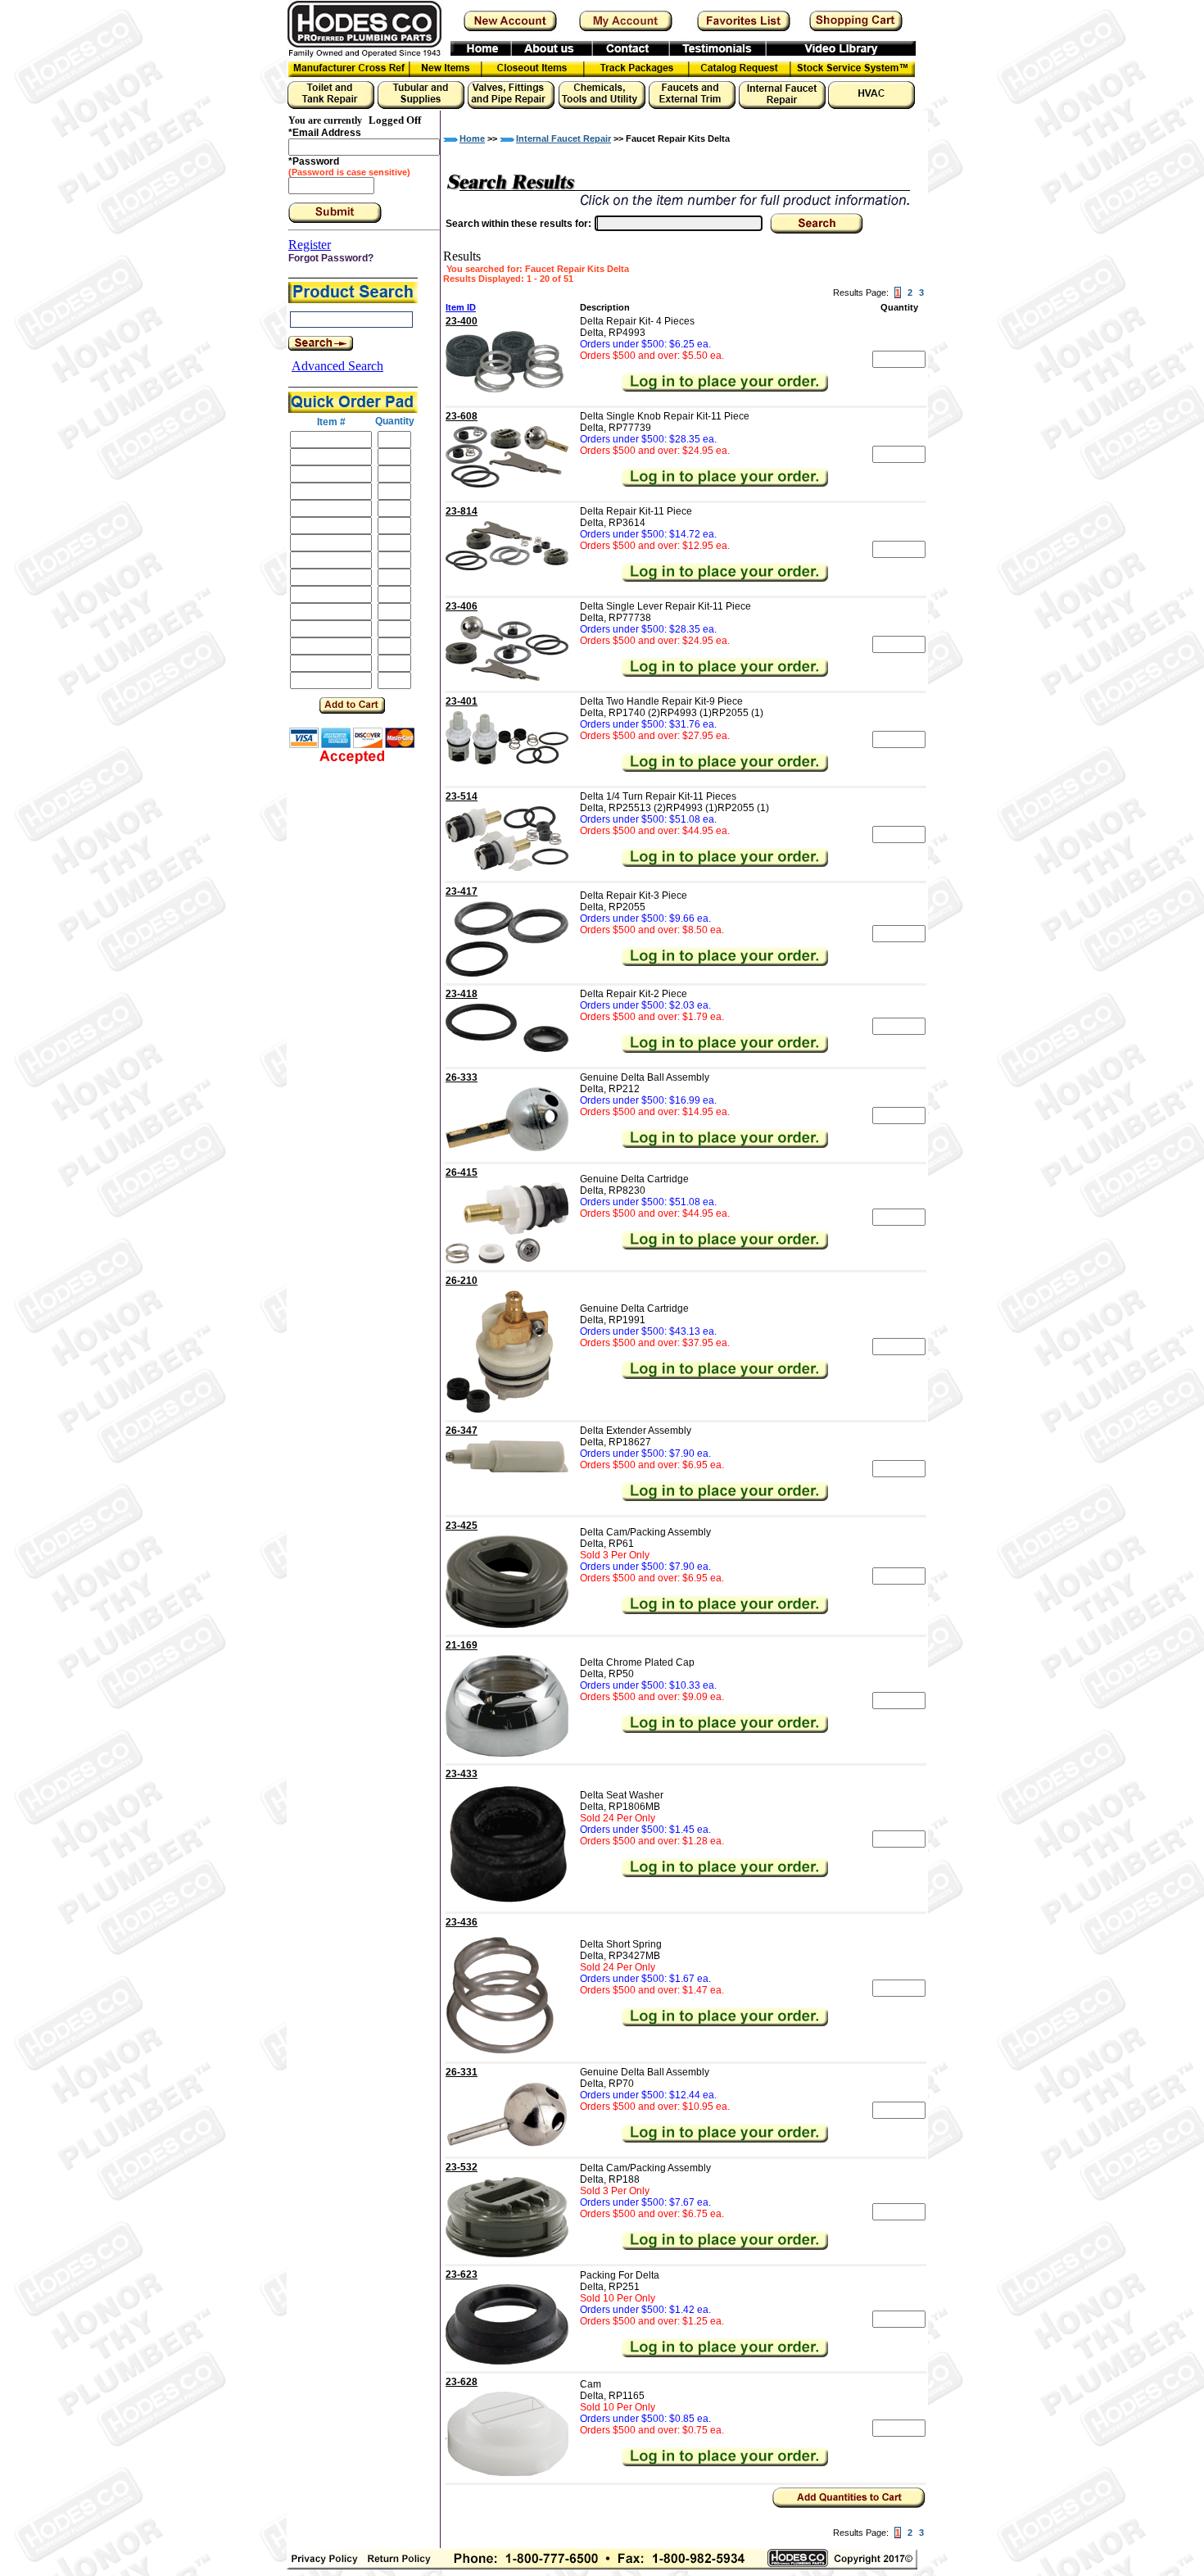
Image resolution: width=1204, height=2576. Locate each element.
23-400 (462, 321)
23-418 (462, 994)
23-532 (462, 2167)
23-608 (462, 416)
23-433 (462, 1774)
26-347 (462, 1431)
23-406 (462, 606)
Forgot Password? (331, 258)
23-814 (462, 511)
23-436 (462, 1922)
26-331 (462, 2072)
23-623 (462, 2274)
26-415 (462, 1172)
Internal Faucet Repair (564, 138)
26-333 (462, 1077)
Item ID (461, 307)
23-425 (462, 1526)
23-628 (462, 2382)
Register (310, 245)
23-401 (462, 701)
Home (472, 138)
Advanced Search (337, 366)
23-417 (462, 891)
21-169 (462, 1645)
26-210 (462, 1281)
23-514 (462, 796)
